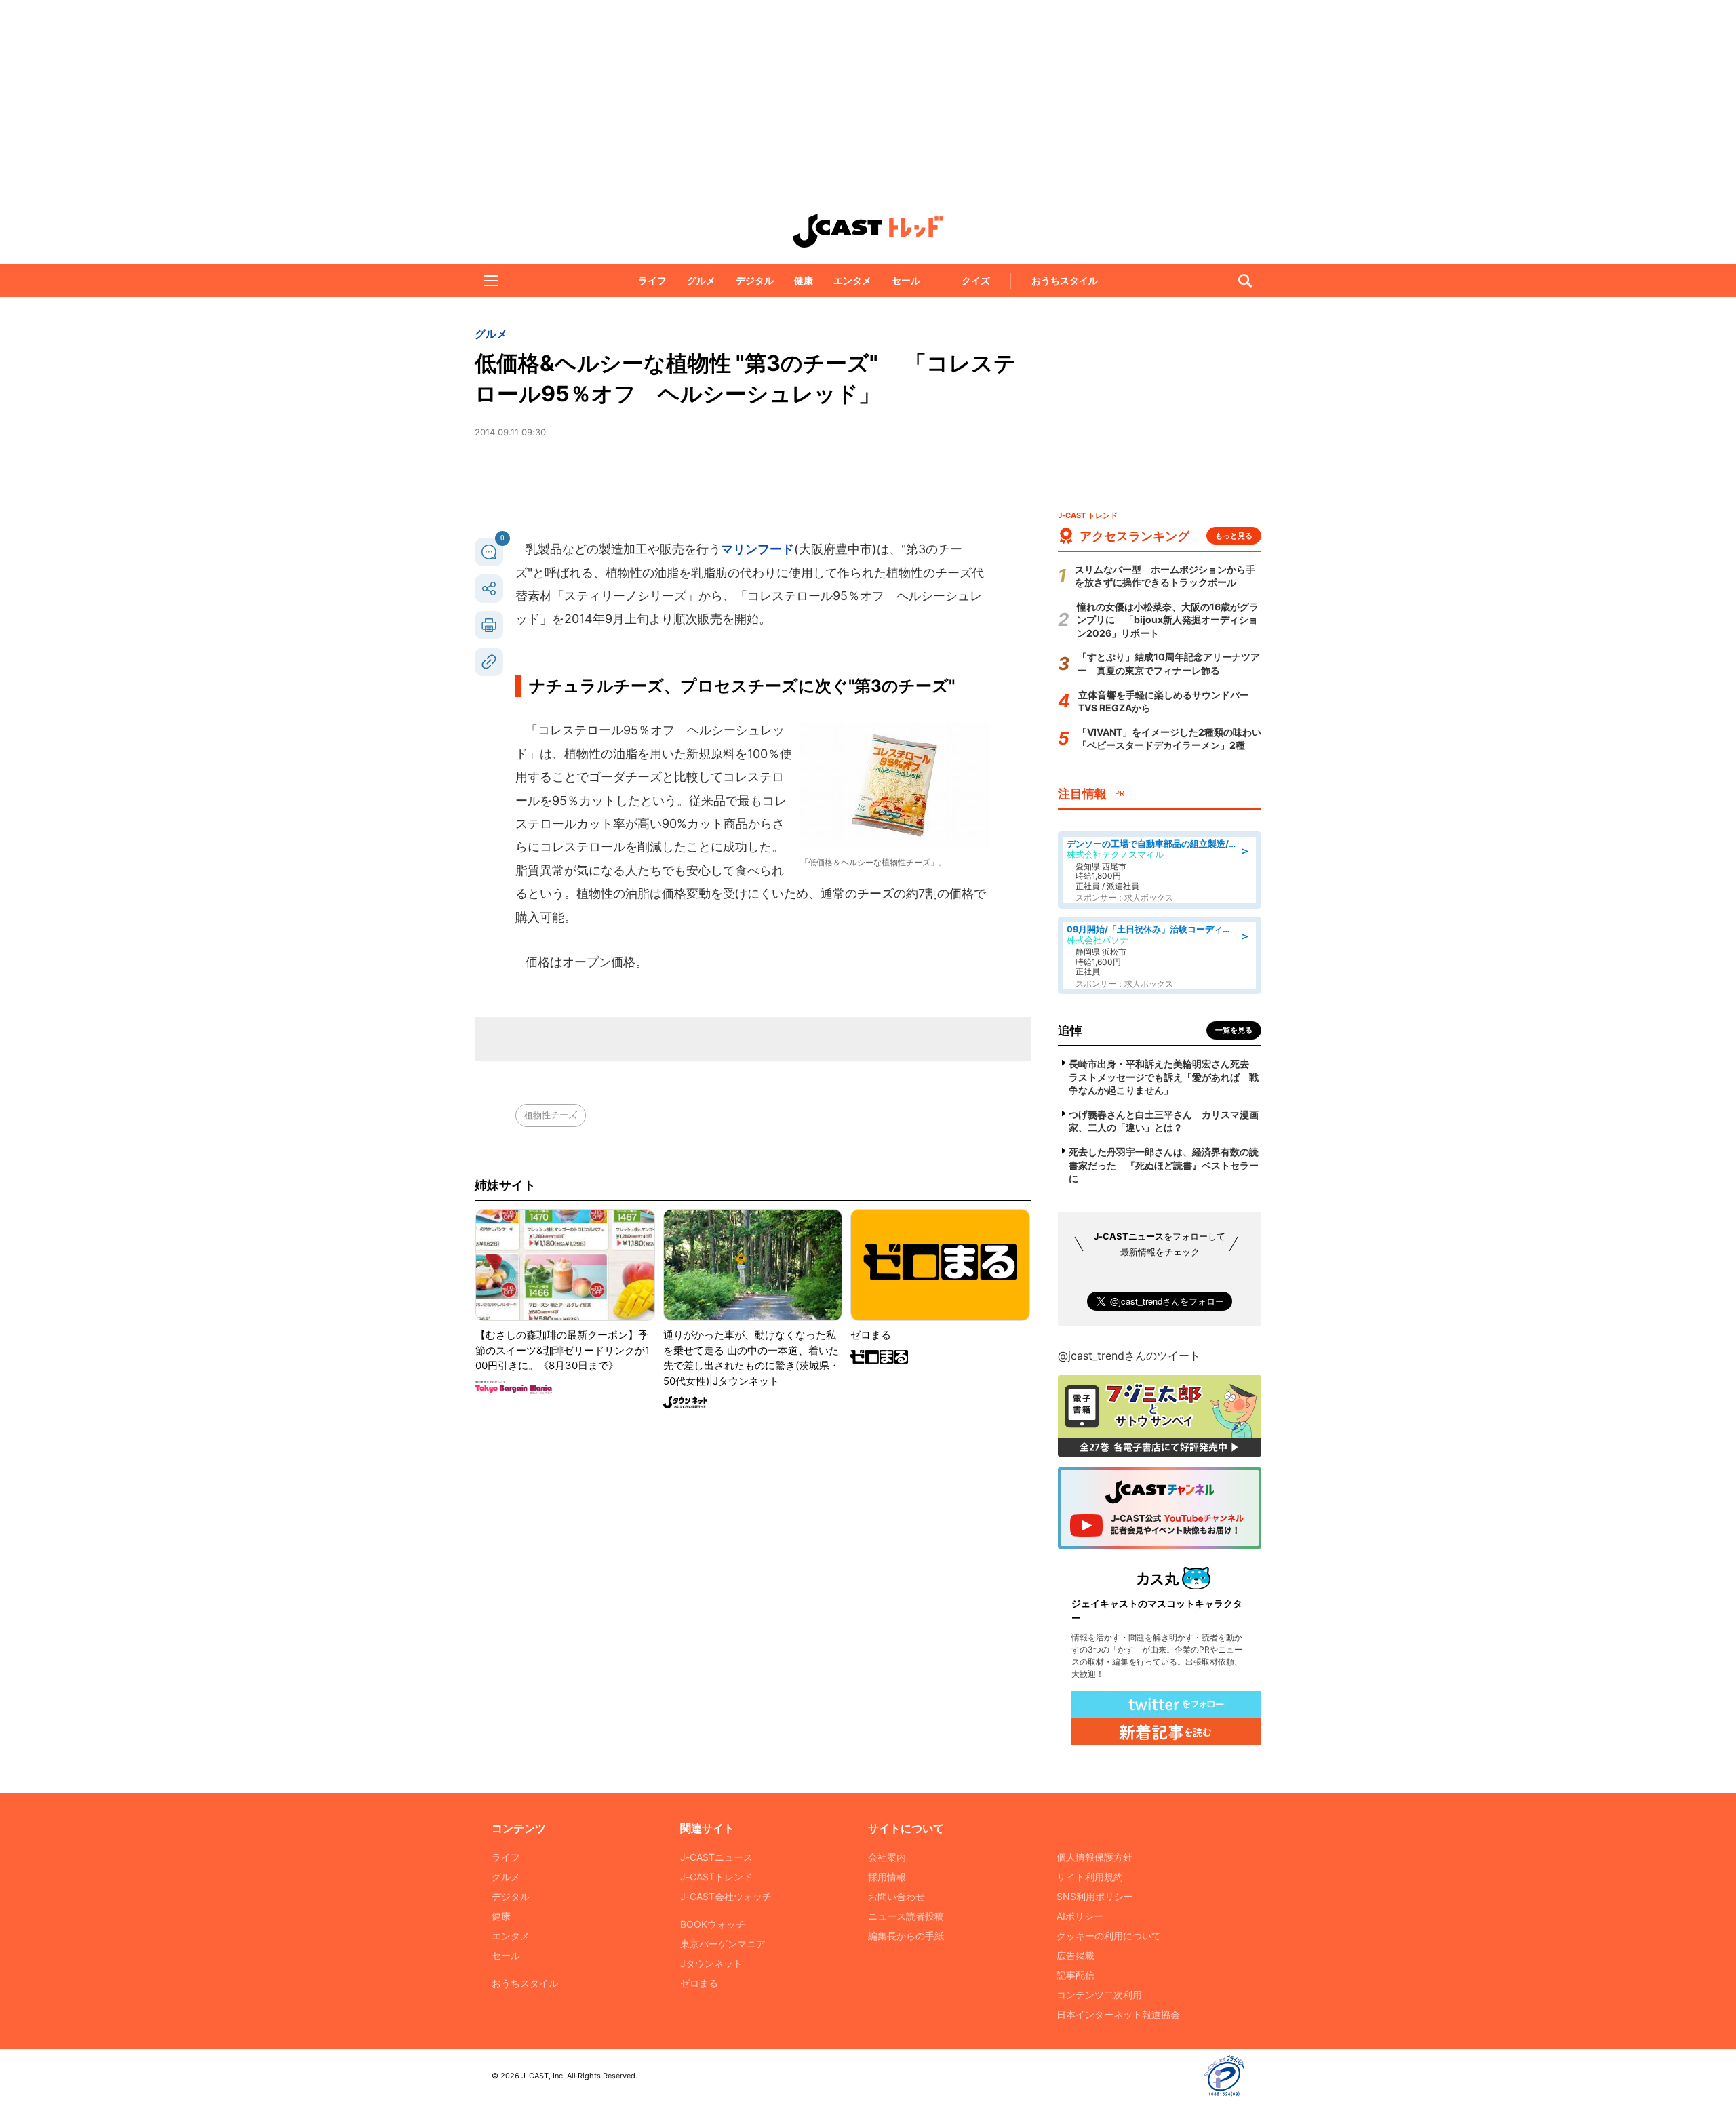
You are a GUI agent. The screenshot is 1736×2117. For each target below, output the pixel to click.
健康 (804, 280)
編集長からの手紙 (906, 1936)
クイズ (976, 280)
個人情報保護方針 (1094, 1857)
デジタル (755, 280)
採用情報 (887, 1877)
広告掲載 (1076, 1955)
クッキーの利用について (1109, 1936)
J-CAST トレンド (868, 231)
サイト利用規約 (1090, 1877)
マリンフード (757, 549)
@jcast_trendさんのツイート (1129, 1356)
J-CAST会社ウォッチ (726, 1896)
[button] (491, 281)
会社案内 (887, 1857)
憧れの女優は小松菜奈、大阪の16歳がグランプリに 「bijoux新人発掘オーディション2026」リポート (1168, 620)
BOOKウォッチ (713, 1924)
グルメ (701, 280)
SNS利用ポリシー (1095, 1896)
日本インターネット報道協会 (1118, 2014)
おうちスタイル (1065, 280)
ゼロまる (699, 1983)
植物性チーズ (551, 1115)
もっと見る (1234, 536)
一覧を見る (1234, 1030)
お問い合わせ (896, 1896)
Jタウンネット (711, 1963)
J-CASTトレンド (716, 1877)
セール (906, 280)
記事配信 (1076, 1975)
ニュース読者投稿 (906, 1916)
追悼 (1070, 1030)
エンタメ (852, 280)
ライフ (652, 280)
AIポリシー (1080, 1916)
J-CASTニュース (716, 1857)
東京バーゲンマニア (723, 1944)
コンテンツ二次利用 (1099, 1995)
